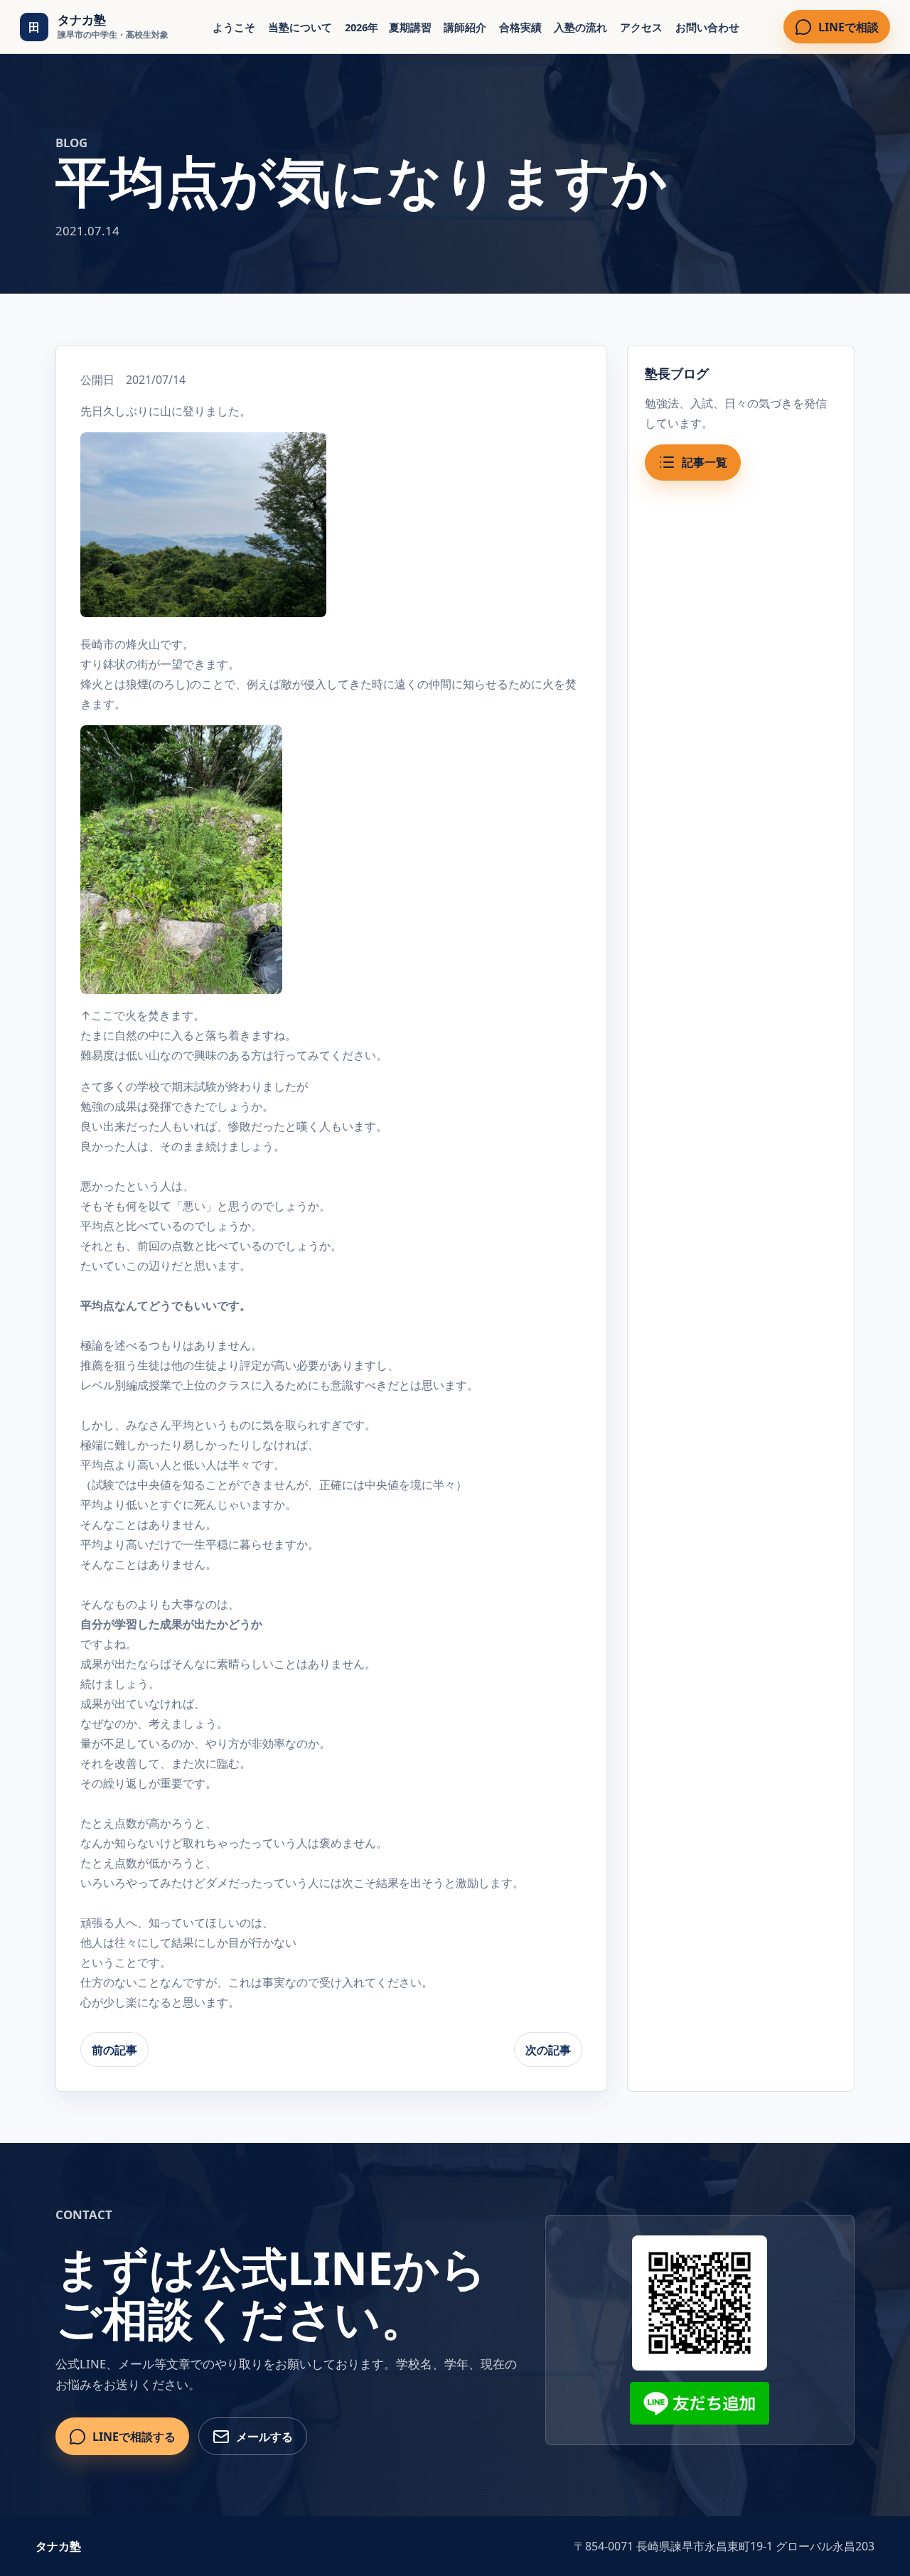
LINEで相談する (134, 2437)
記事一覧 (705, 462)
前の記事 (114, 2050)
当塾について (300, 27)
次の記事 (548, 2050)
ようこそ (234, 27)
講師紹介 (465, 27)
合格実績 (520, 27)
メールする (264, 2437)
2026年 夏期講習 (388, 27)
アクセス (641, 27)
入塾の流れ (580, 27)
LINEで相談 (849, 27)
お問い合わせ (707, 27)
